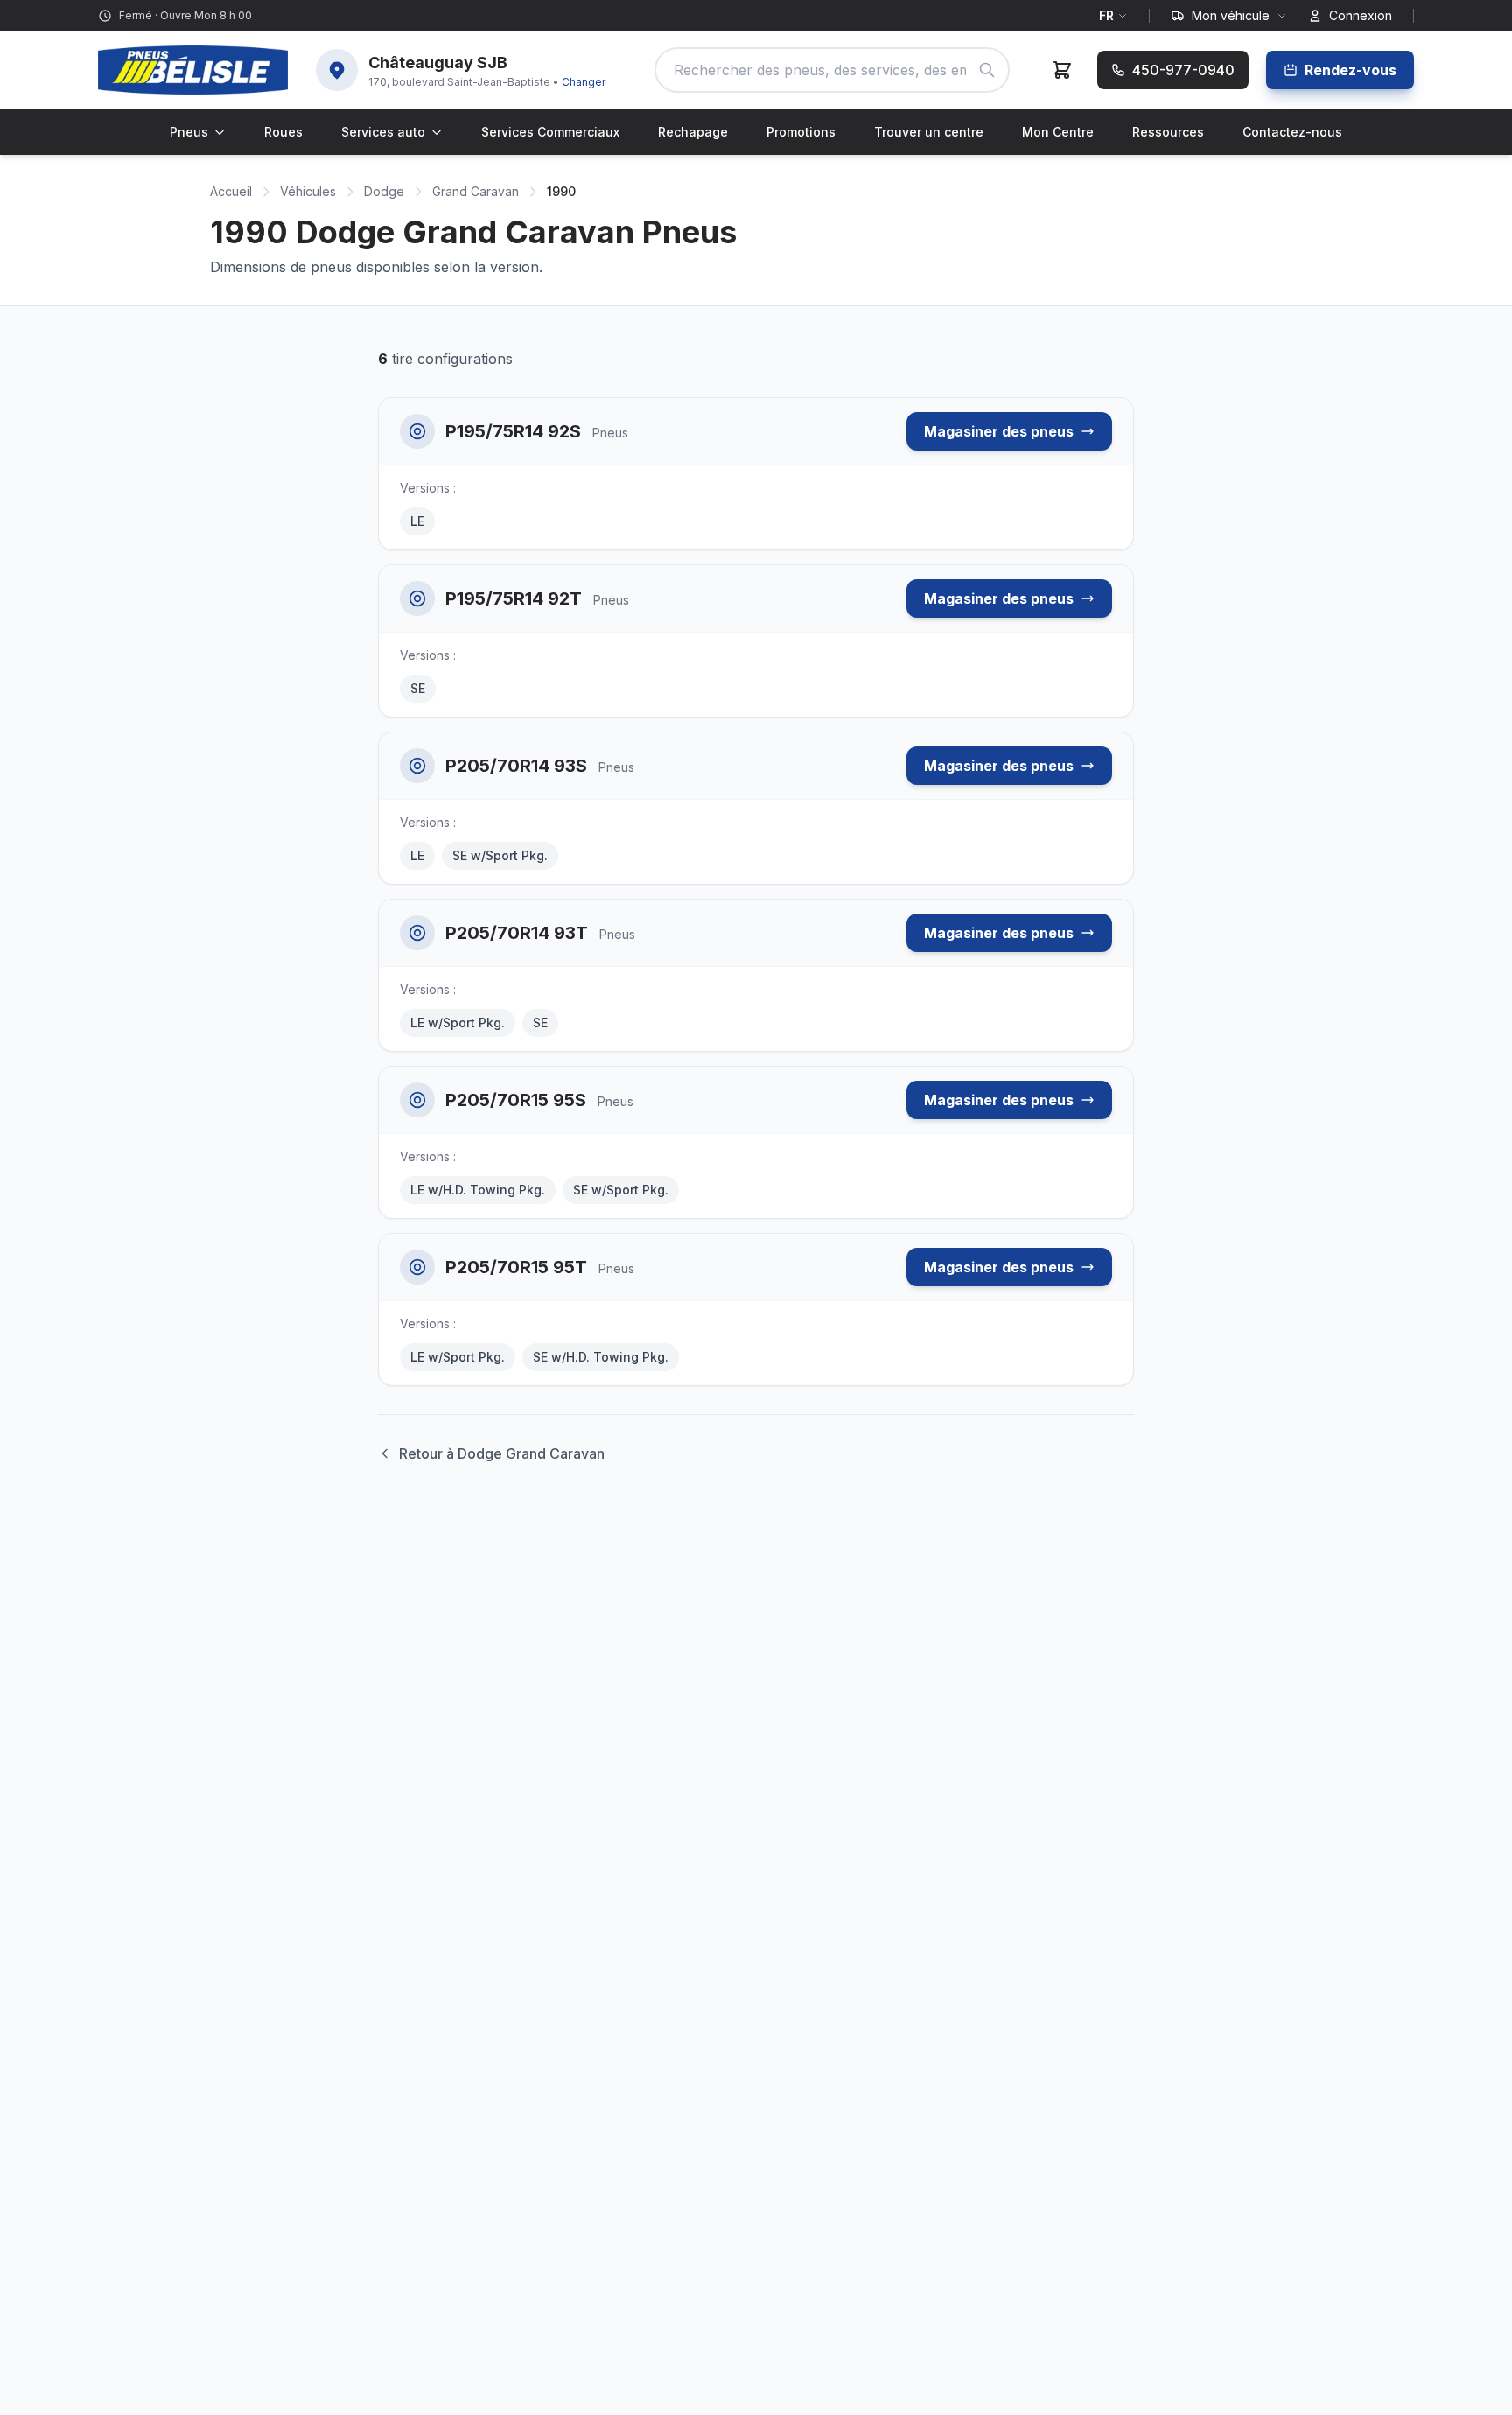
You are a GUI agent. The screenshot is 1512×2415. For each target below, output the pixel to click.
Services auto (383, 132)
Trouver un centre (929, 132)
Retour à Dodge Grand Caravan (502, 1453)
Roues (283, 132)
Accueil (231, 191)
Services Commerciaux (550, 132)
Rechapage (693, 132)
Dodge (384, 191)
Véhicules (308, 191)
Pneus (189, 132)
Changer (584, 82)
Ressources (1168, 132)
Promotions (801, 132)
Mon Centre (1058, 132)
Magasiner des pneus (999, 431)
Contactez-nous (1292, 132)
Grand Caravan (476, 191)
